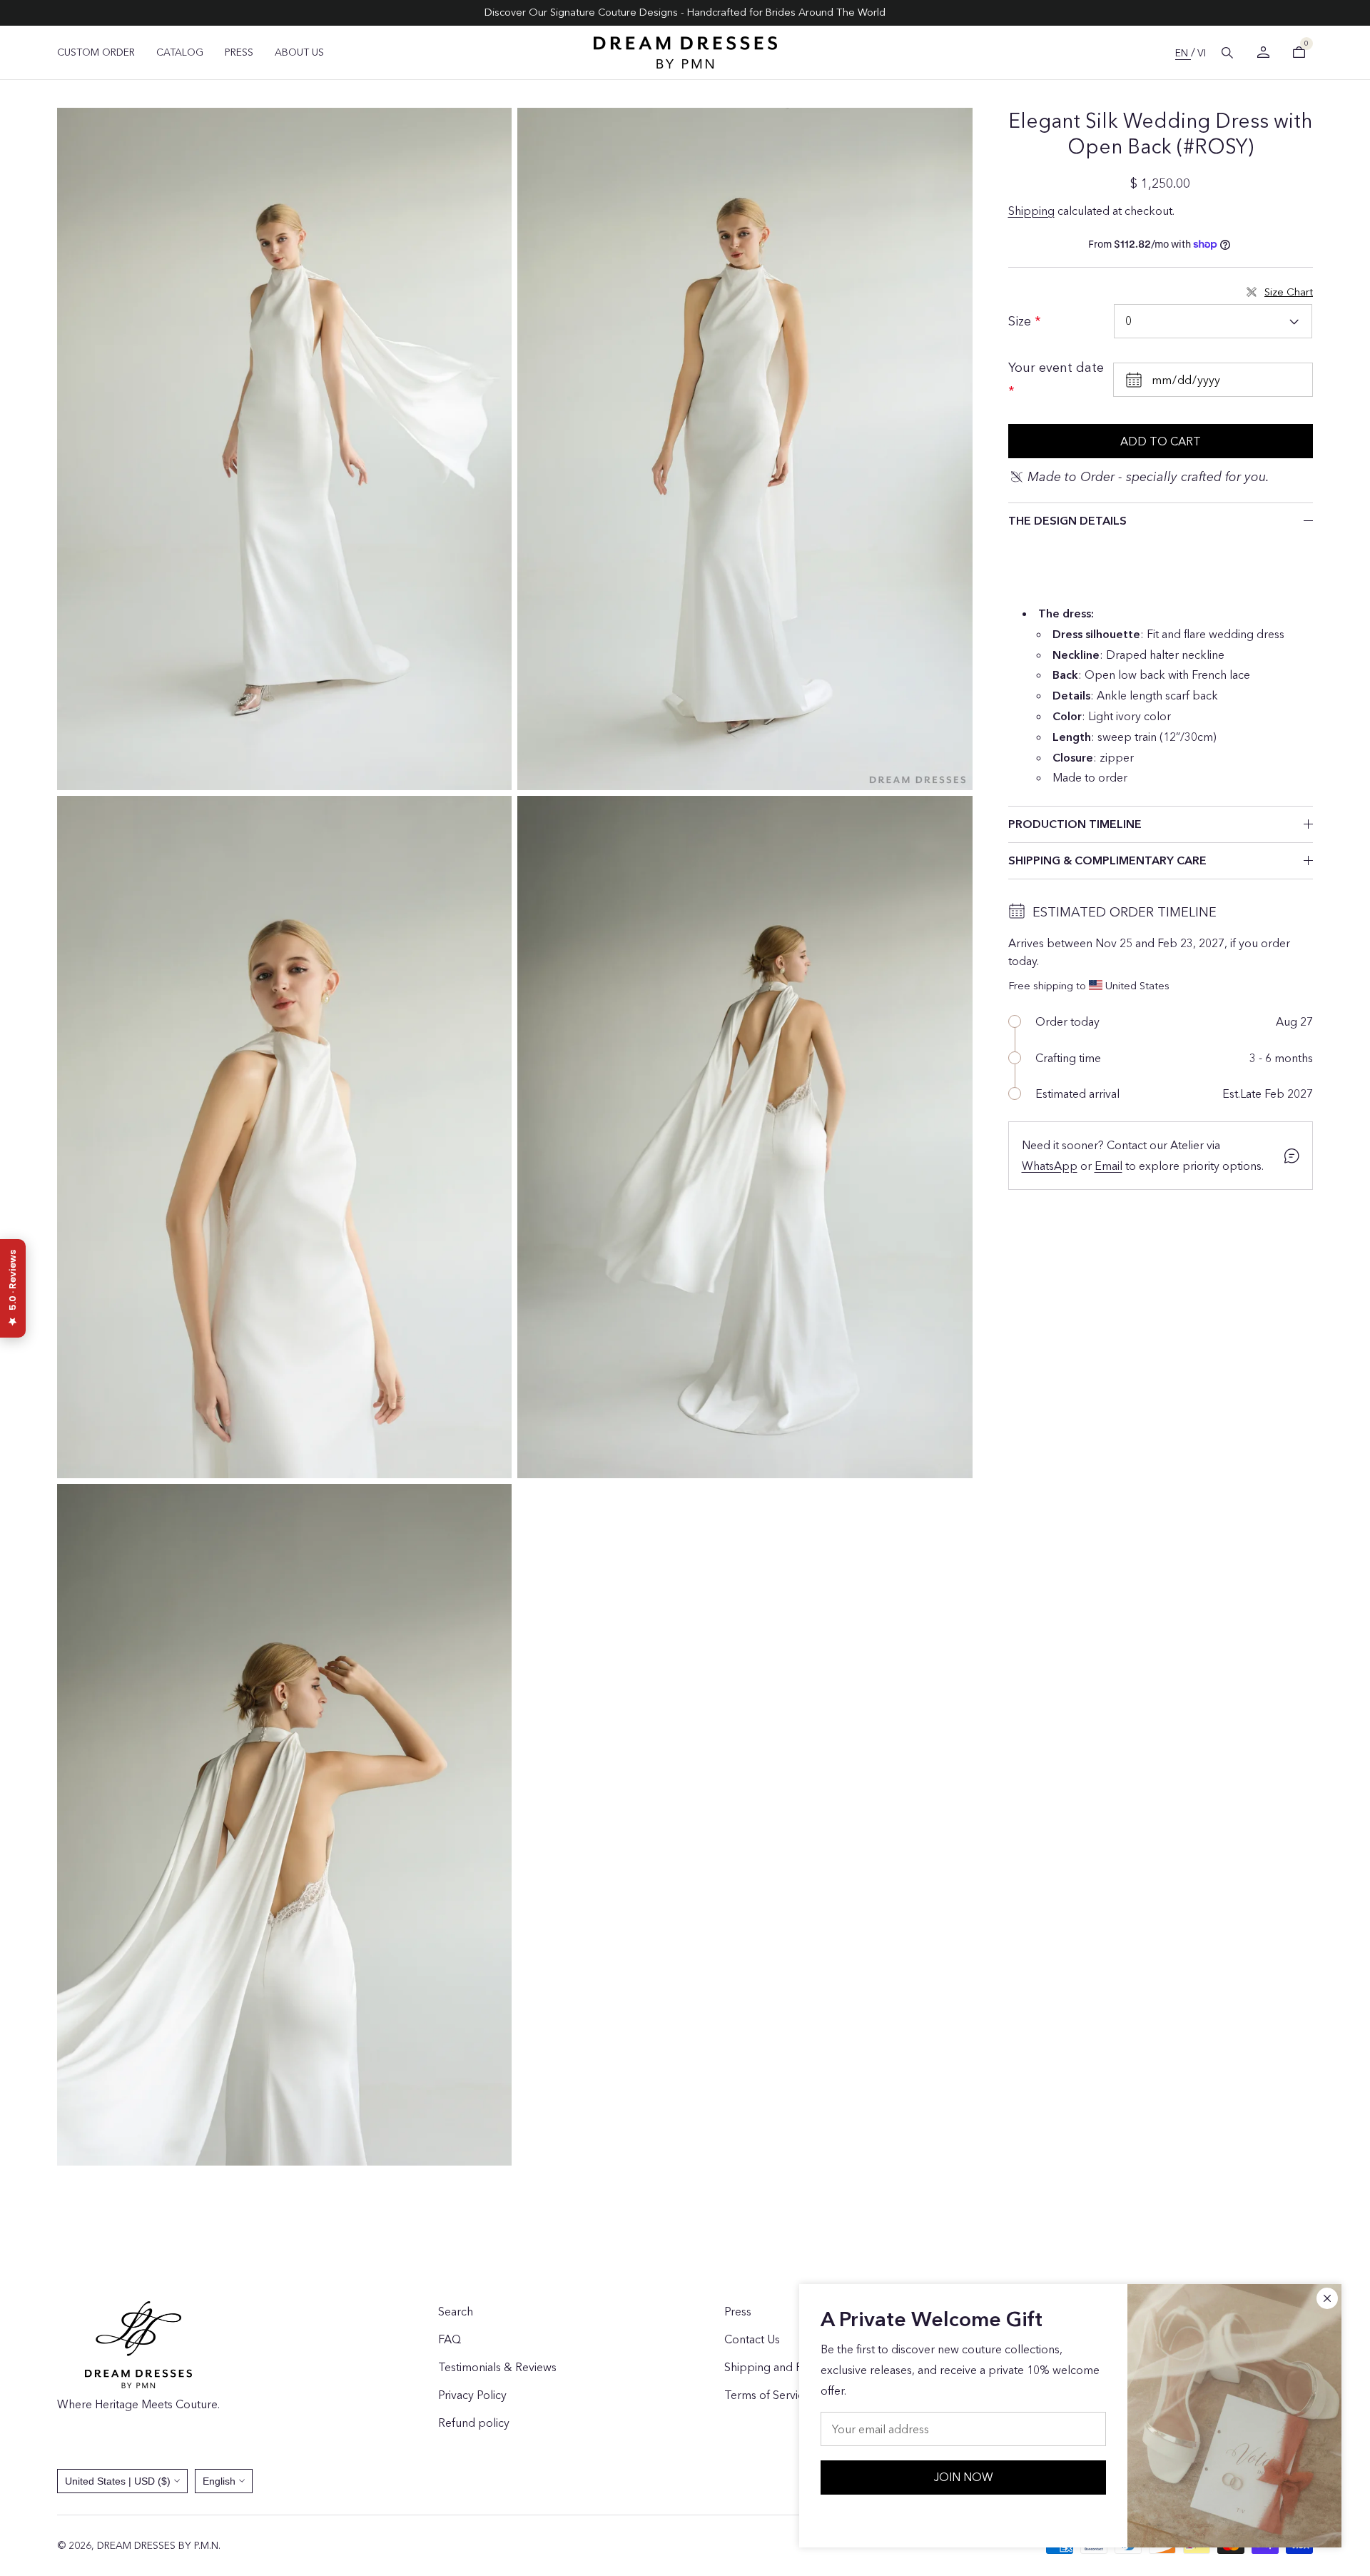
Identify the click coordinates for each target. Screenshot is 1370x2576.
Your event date (1056, 368)
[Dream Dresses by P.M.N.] (685, 52)
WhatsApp (1050, 1166)
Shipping (1031, 211)
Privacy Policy (472, 2395)
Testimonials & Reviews (497, 2367)
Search (456, 2311)
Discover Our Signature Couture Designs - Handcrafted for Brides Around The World (685, 12)
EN (1183, 53)
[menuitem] (96, 52)
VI (1202, 53)
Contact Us (752, 2339)
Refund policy (474, 2423)
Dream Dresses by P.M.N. (159, 2545)
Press (738, 2311)
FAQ (450, 2339)
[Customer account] (1263, 52)
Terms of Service (767, 2395)
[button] (1227, 53)
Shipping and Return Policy (793, 2367)
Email (1108, 1166)
